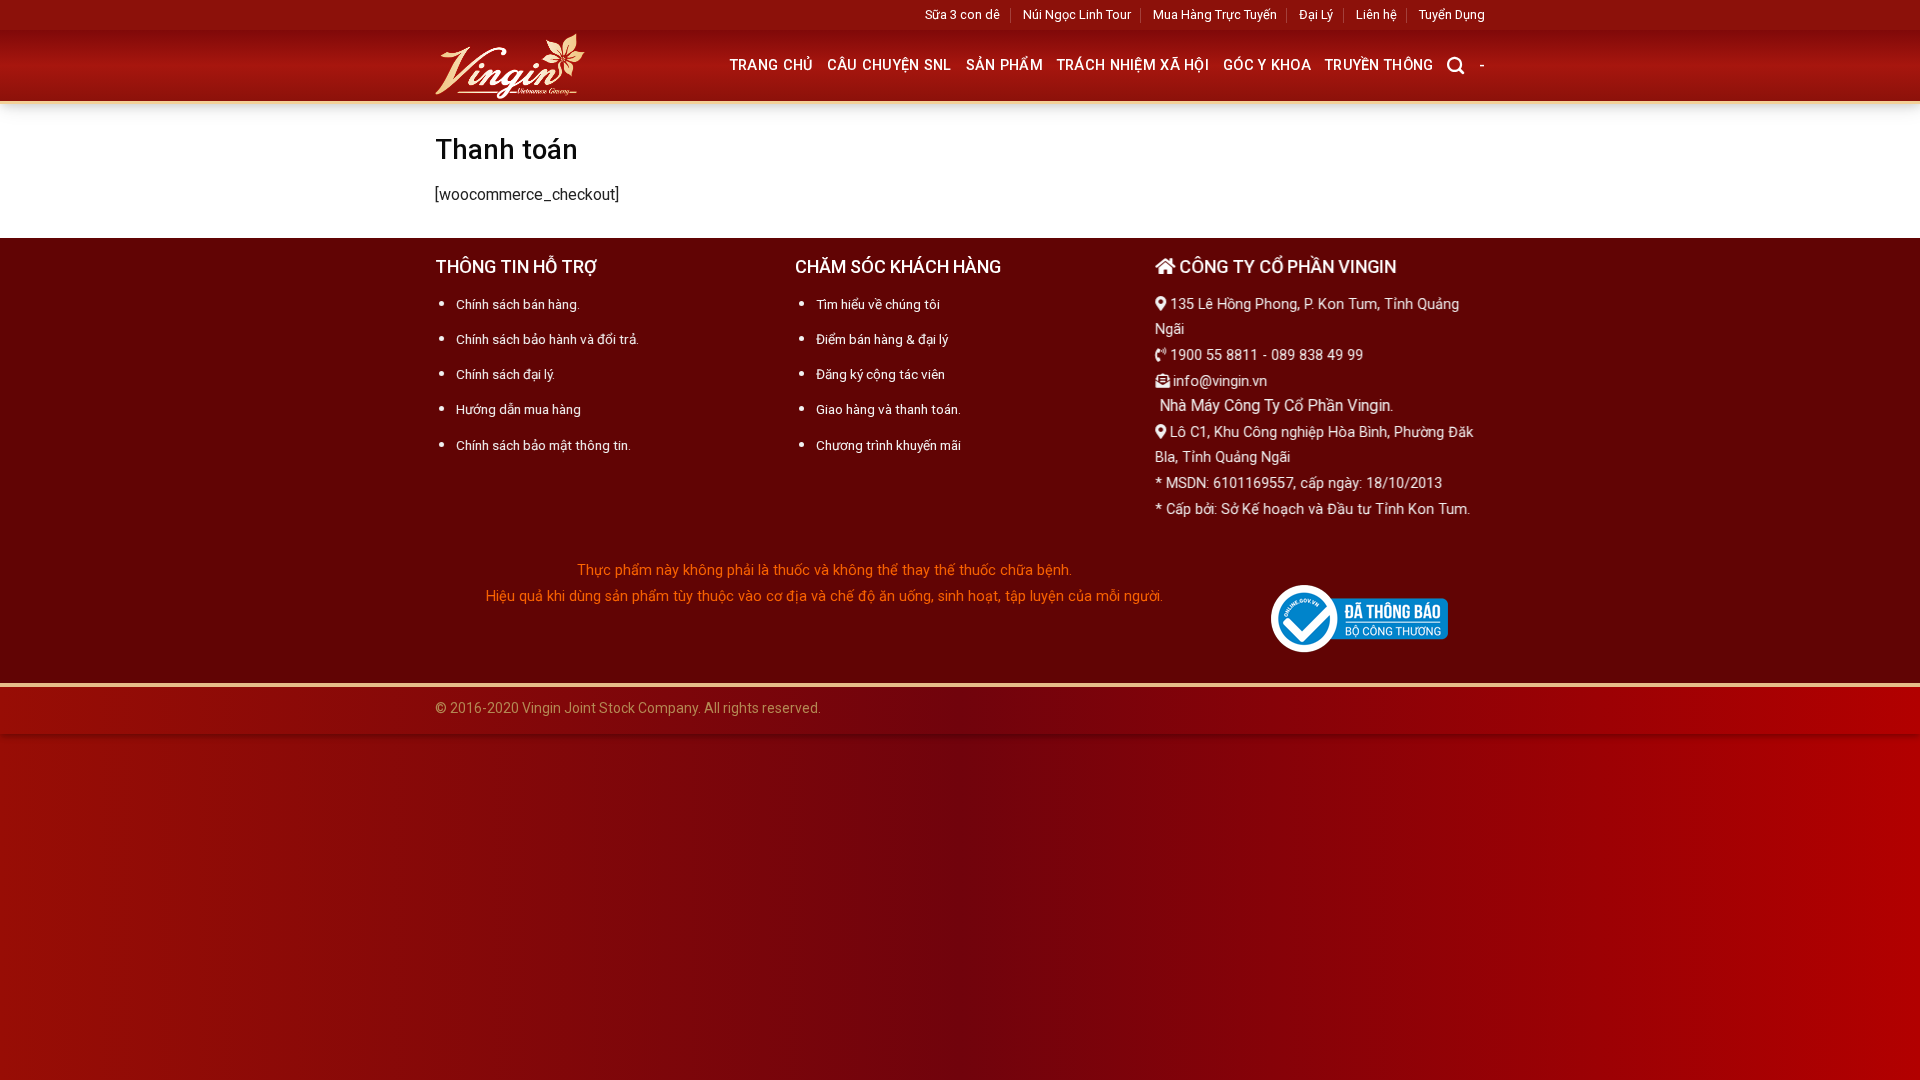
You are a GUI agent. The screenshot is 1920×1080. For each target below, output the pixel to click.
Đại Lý (1316, 14)
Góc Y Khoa (1267, 65)
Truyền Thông (1379, 65)
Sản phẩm (1004, 65)
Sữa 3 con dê (962, 14)
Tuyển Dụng (1452, 14)
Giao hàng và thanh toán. (888, 409)
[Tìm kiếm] (1455, 66)
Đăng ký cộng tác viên (880, 374)
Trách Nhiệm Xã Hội (1133, 65)
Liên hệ (1376, 14)
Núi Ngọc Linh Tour (1077, 14)
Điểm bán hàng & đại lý (882, 339)
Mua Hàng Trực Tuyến (1215, 14)
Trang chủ (771, 65)
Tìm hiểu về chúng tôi (878, 304)
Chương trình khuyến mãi (888, 444)
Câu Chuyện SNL (889, 65)
